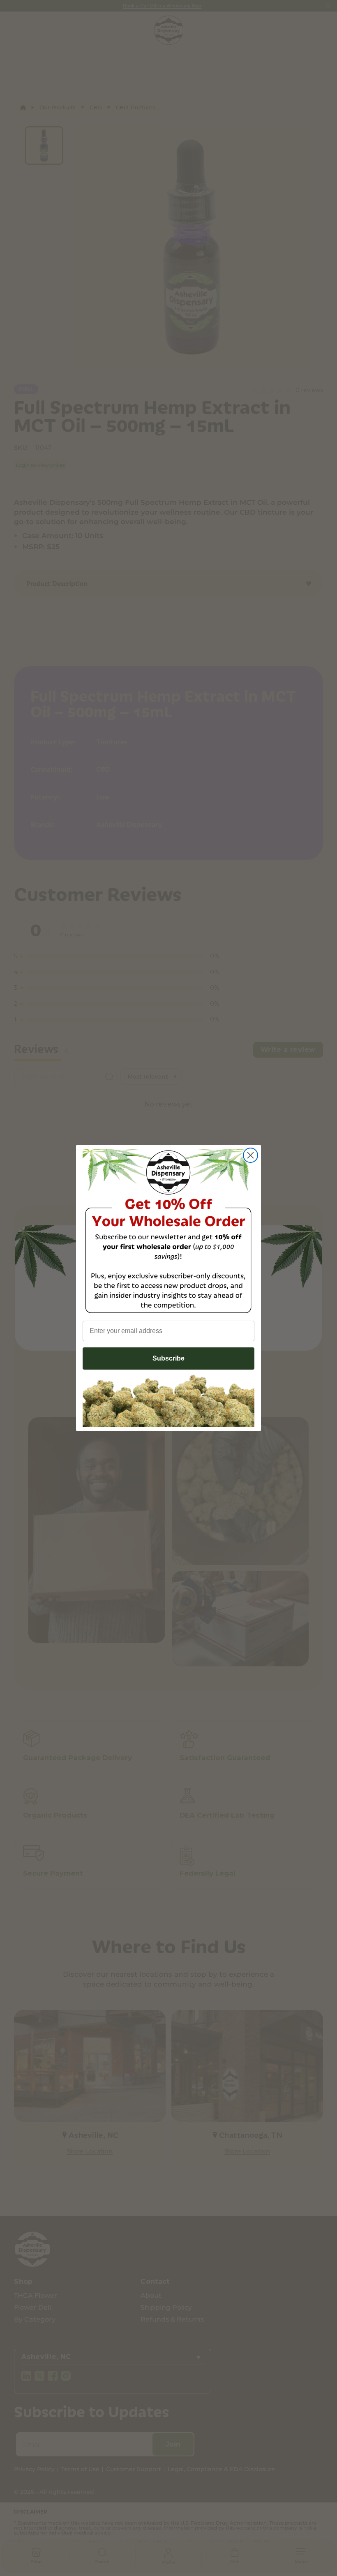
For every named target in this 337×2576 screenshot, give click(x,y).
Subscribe (168, 1358)
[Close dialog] (250, 1155)
